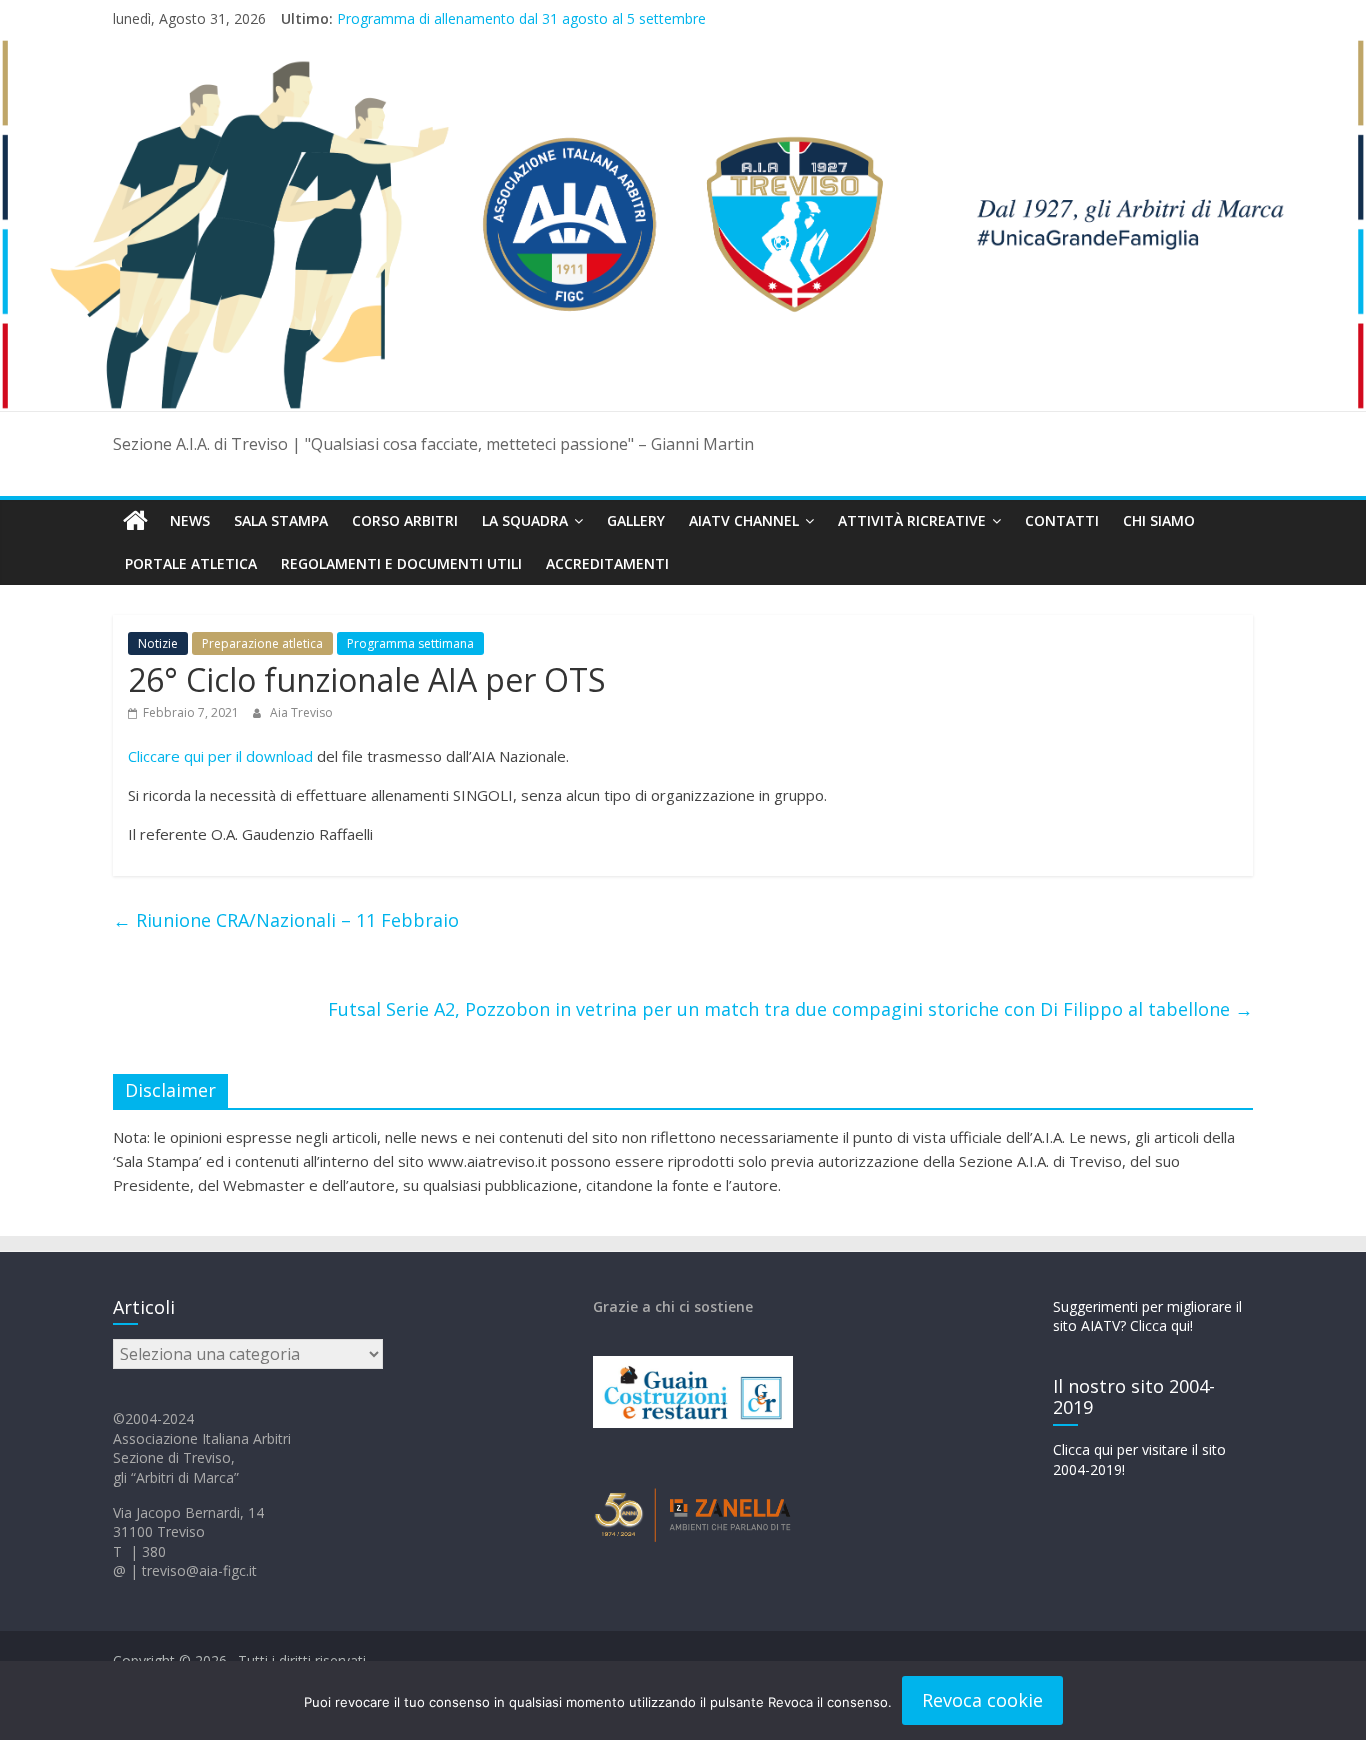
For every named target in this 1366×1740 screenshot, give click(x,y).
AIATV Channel (744, 520)
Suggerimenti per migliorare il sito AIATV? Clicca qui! (1147, 1316)
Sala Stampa (281, 520)
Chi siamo (1159, 520)
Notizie (158, 643)
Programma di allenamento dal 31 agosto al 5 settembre (521, 18)
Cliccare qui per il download (220, 756)
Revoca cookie (982, 1700)
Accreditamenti (607, 563)
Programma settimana (410, 643)
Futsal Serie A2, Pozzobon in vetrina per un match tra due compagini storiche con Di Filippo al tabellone (790, 1009)
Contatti (1062, 520)
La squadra (525, 520)
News (190, 520)
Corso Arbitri (405, 520)
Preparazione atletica (262, 643)
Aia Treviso (301, 712)
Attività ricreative (912, 520)
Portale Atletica (191, 563)
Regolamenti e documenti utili (401, 563)
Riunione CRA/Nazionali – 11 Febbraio (286, 920)
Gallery (636, 520)
